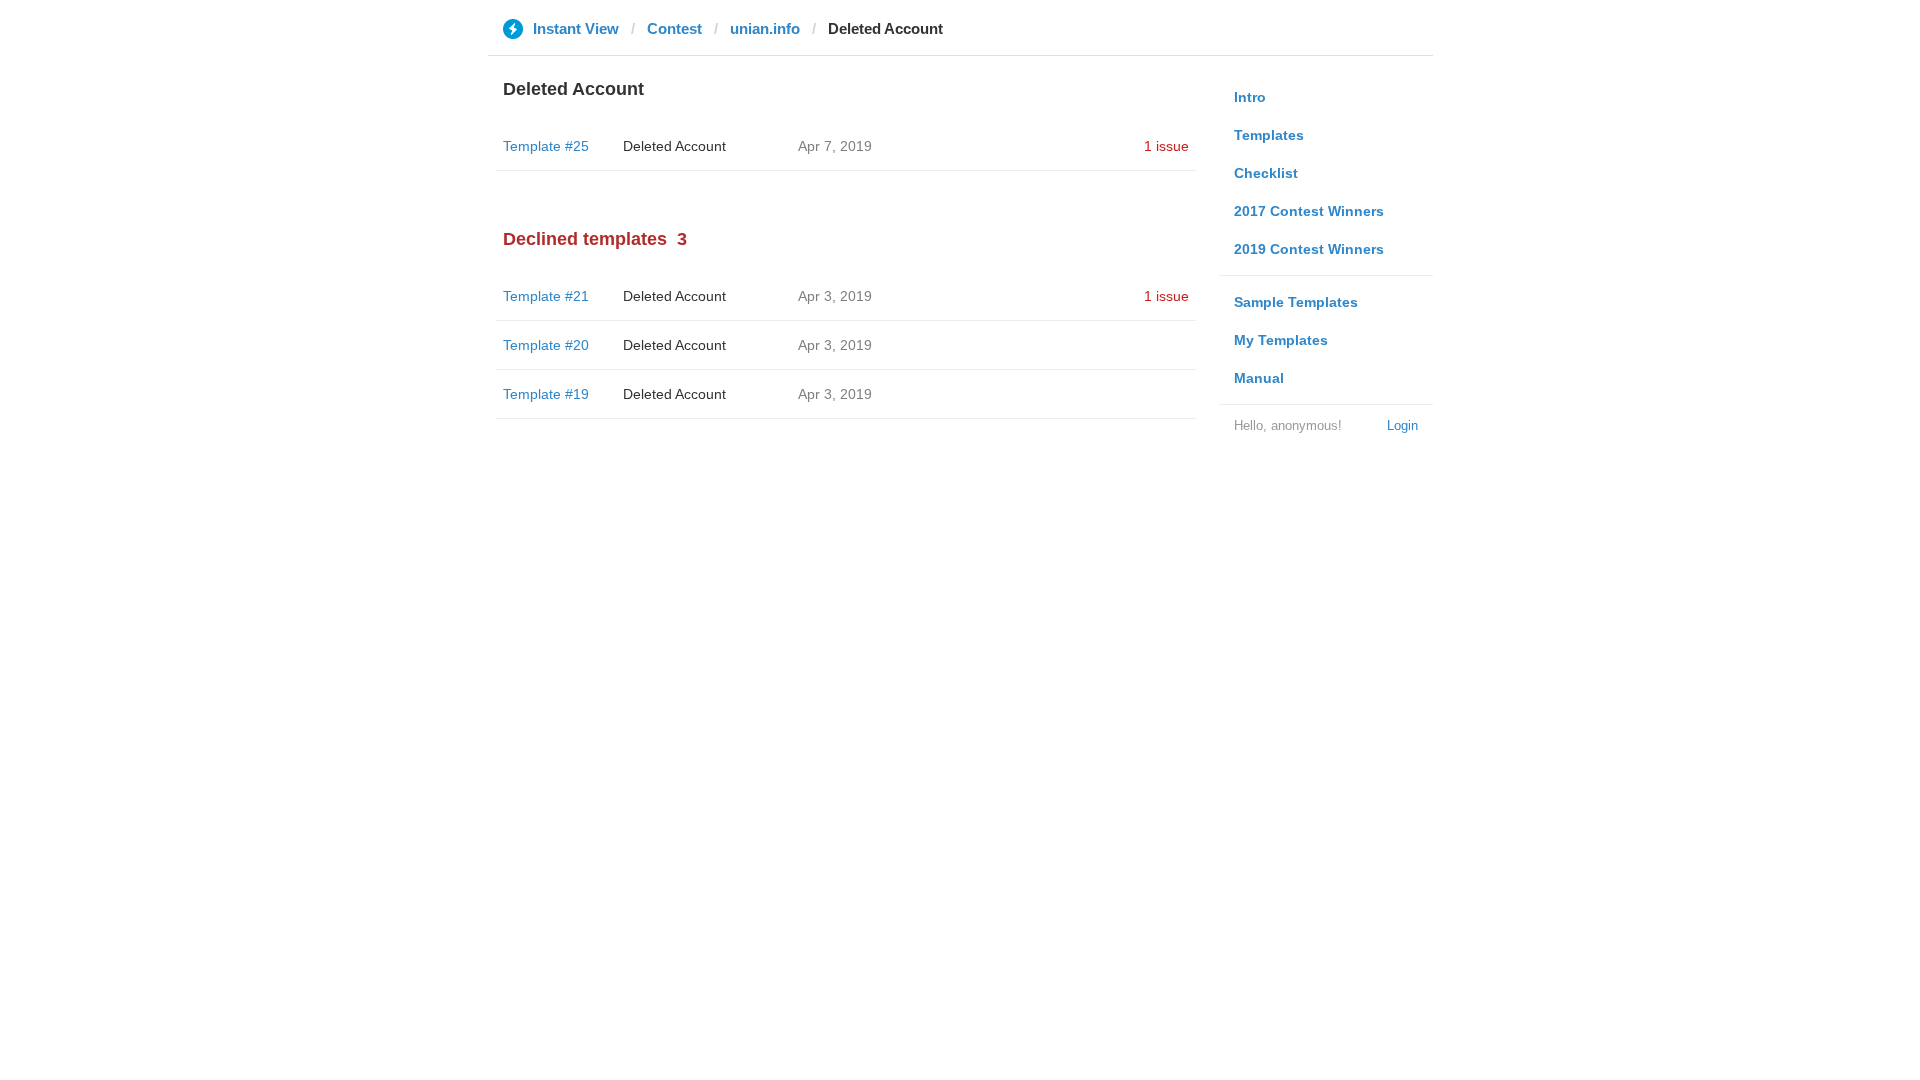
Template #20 (546, 345)
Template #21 (546, 296)
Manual (1259, 378)
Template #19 (546, 394)
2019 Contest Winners (1309, 249)
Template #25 (546, 146)
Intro (1250, 97)
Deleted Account (674, 146)
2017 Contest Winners (1309, 211)
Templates (1269, 135)
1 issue (1166, 146)
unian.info (765, 28)
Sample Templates (1296, 302)
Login (1402, 425)
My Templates (1281, 340)
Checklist (1266, 173)
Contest (674, 28)
